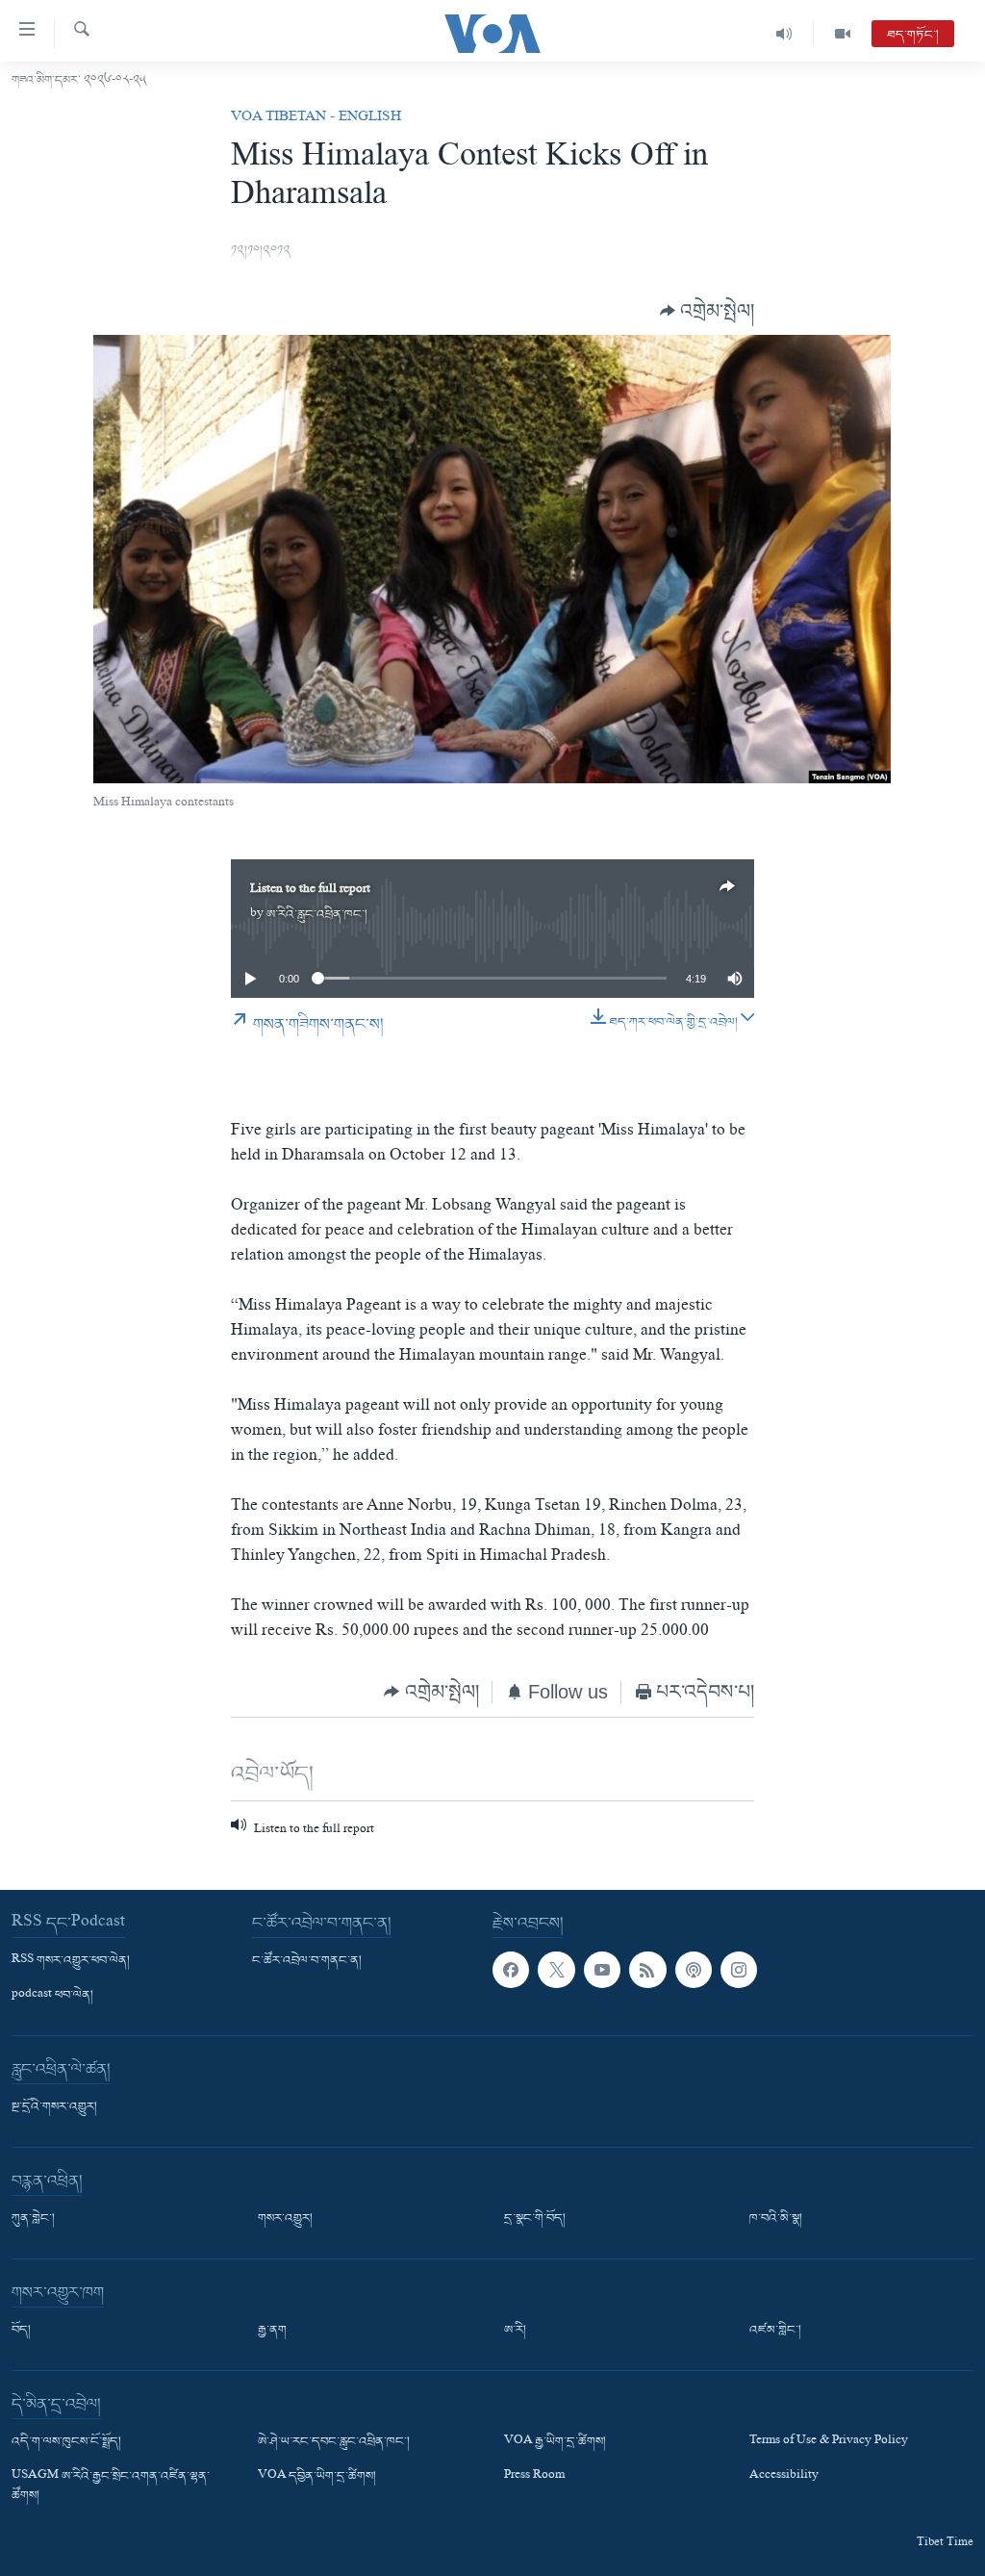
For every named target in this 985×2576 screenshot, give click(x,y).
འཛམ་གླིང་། (775, 2331)
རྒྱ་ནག (272, 2331)
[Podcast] (694, 1970)
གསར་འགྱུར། (285, 2219)
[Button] (707, 310)
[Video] (843, 34)
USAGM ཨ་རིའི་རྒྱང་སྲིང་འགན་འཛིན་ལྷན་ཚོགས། (111, 2487)
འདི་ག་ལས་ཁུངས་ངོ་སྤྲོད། (66, 2442)
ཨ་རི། (515, 2331)
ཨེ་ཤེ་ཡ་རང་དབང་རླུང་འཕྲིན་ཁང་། (334, 2442)
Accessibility (784, 2477)
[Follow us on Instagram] (739, 1970)
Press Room (534, 2477)
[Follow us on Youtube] (602, 1970)
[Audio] (784, 34)
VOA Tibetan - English (316, 118)
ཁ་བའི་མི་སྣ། (776, 2219)
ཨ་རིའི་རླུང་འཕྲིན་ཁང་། (317, 915)
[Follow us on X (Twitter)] (556, 1970)
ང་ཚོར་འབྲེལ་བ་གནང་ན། (307, 1961)
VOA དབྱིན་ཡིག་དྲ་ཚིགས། (317, 2477)
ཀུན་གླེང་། (33, 2219)
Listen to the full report (310, 891)
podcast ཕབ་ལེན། (52, 1996)
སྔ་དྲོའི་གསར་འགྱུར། (54, 2107)
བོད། (21, 2331)
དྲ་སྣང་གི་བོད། (535, 2219)
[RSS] (647, 1970)
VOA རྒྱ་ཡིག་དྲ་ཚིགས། (555, 2442)
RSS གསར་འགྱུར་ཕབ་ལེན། (71, 1961)
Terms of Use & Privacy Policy (829, 2442)
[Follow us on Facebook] (511, 1970)
